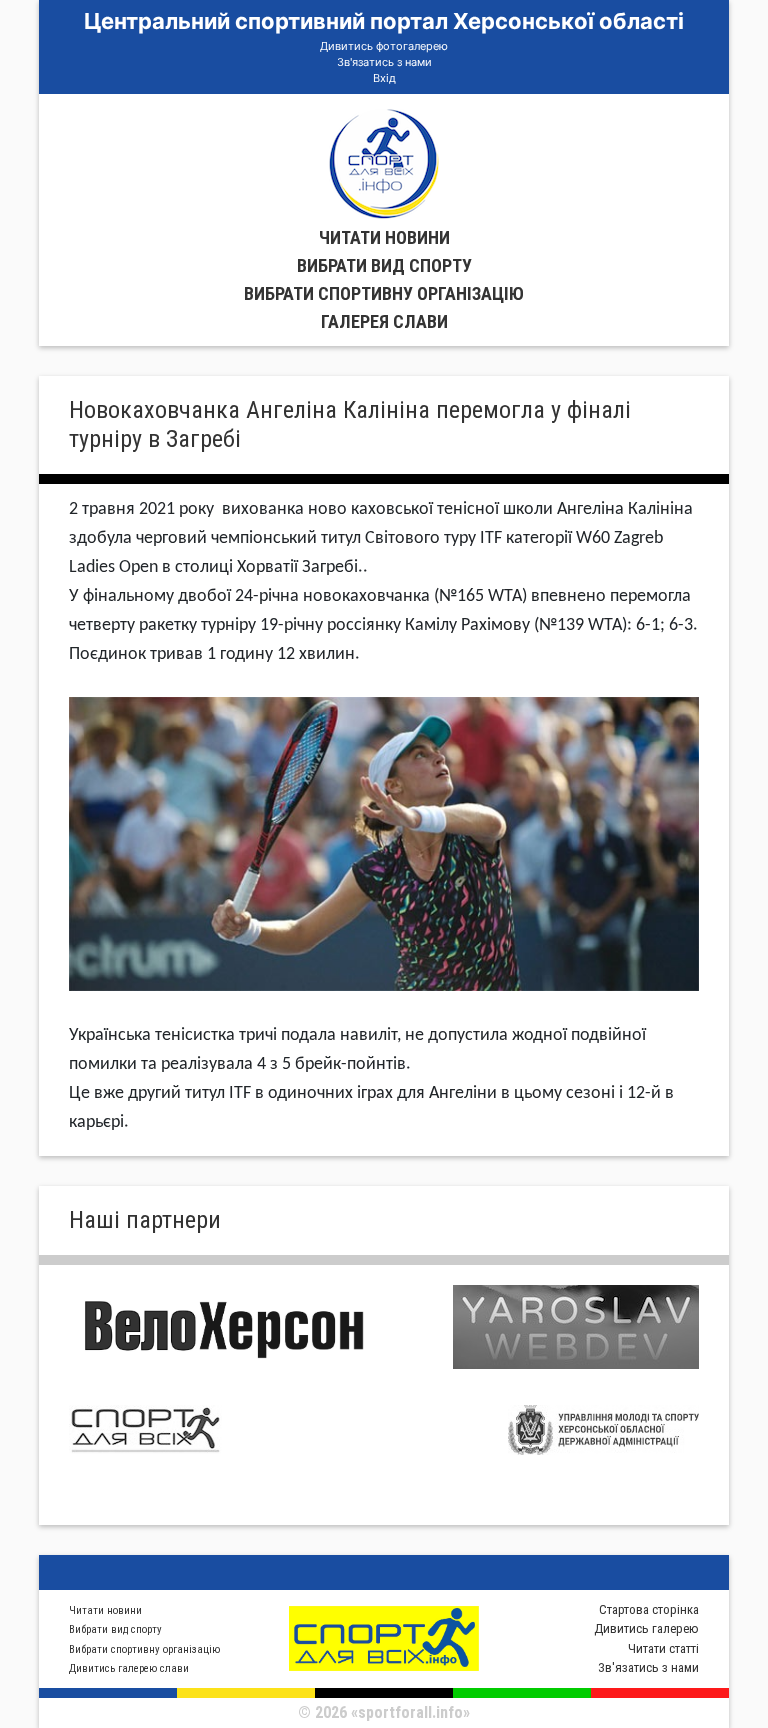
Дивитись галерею (646, 1628)
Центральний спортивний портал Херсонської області (384, 21)
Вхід (384, 78)
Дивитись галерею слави (129, 1668)
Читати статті (663, 1648)
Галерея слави (384, 321)
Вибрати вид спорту (384, 265)
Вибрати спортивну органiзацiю (384, 293)
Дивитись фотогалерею (384, 46)
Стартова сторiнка (649, 1609)
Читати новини (384, 237)
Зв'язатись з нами (384, 62)
